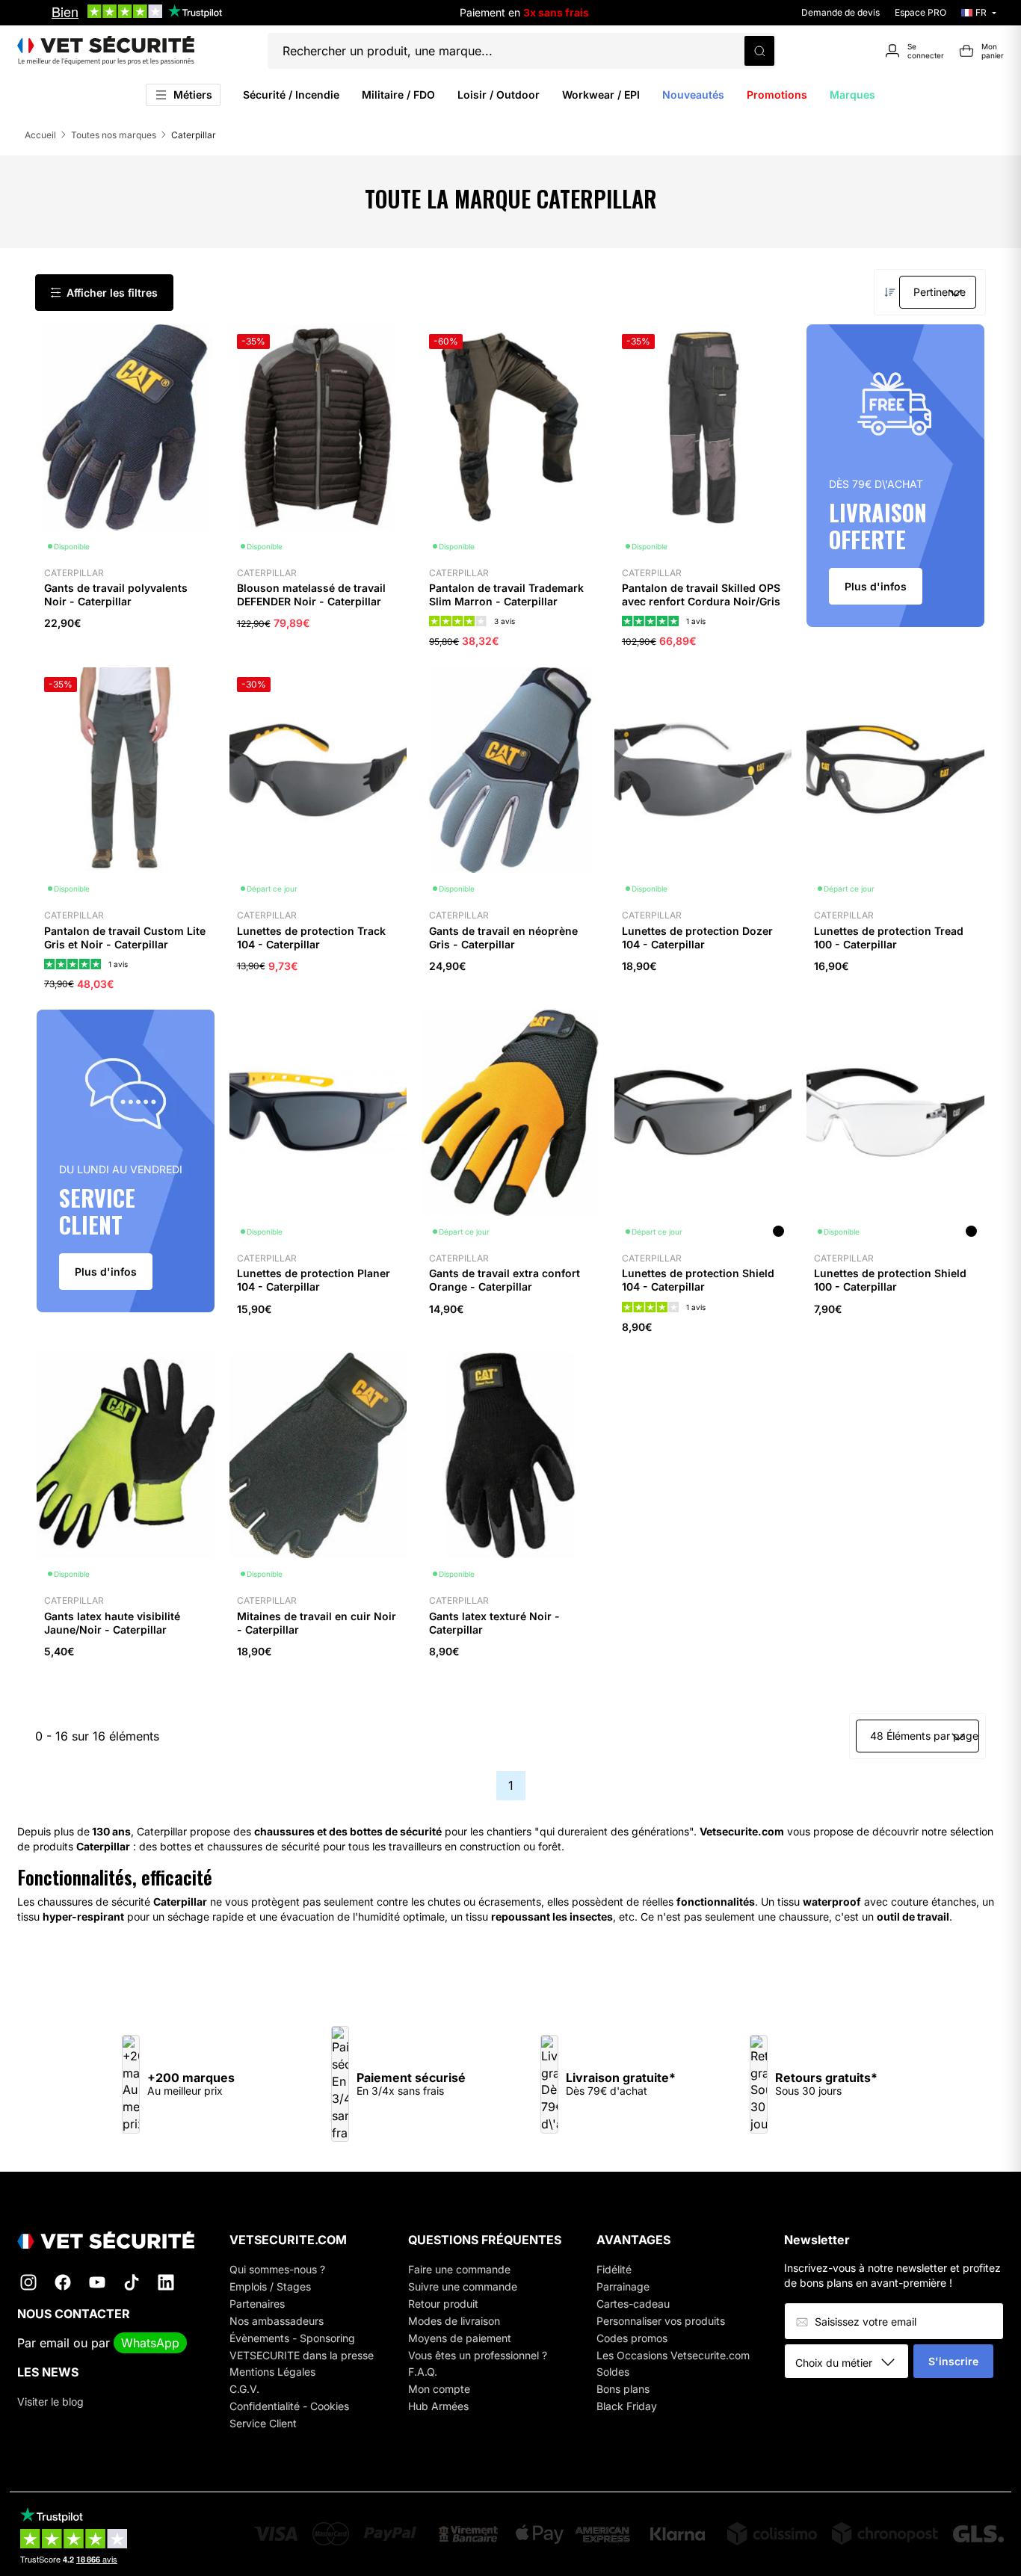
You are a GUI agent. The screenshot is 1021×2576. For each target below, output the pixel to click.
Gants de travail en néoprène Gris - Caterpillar (503, 938)
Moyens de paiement (460, 2338)
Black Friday (627, 2406)
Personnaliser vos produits (661, 2321)
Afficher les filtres (112, 293)
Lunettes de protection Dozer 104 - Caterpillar (697, 938)
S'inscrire (953, 2361)
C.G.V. (244, 2389)
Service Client (263, 2423)
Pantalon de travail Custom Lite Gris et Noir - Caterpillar (125, 938)
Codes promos (632, 2338)
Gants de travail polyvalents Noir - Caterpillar (116, 594)
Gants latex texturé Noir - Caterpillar (494, 1623)
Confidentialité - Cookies (289, 2406)
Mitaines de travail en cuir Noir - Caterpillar (317, 1623)
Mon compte (439, 2389)
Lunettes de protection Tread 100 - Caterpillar (889, 938)
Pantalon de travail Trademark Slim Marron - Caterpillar (506, 594)
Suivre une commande (463, 2286)
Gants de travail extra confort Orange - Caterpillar (505, 1280)
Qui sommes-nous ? (277, 2269)
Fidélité (614, 2269)
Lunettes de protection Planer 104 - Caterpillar (314, 1280)
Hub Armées (438, 2406)
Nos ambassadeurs (277, 2321)
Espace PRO (920, 12)
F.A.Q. (423, 2372)
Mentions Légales (272, 2372)
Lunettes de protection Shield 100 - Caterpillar (890, 1280)
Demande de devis (840, 12)
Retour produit (443, 2304)
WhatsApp (150, 2343)
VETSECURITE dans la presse (302, 2355)
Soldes (613, 2372)
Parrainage (623, 2286)
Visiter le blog (50, 2402)
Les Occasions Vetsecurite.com (673, 2355)
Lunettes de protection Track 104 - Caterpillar (311, 938)
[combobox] (852, 2362)
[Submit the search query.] (759, 51)
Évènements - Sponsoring (292, 2338)
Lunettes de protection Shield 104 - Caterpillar (698, 1280)
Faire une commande (459, 2269)
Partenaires (257, 2304)
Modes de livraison (454, 2321)
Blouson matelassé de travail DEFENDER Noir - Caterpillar (311, 594)
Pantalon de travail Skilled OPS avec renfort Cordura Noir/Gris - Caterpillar (701, 601)
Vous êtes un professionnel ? (478, 2355)
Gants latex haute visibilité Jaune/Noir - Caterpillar (112, 1623)
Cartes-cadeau (633, 2304)
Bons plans (623, 2389)
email (55, 2343)
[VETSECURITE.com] (106, 51)
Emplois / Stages (270, 2286)
